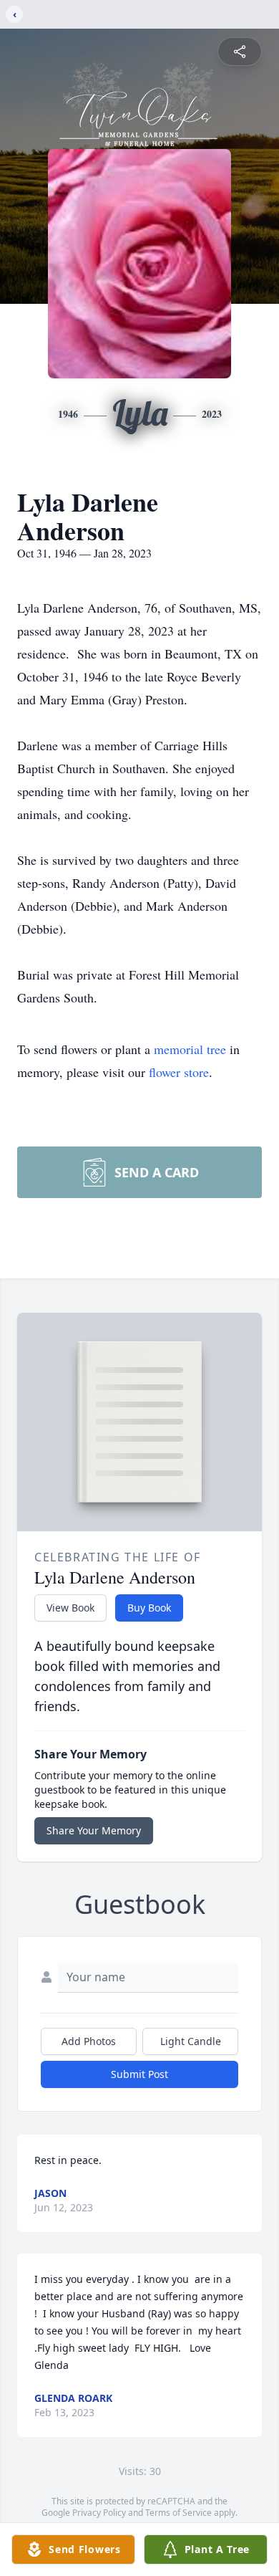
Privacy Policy (99, 2513)
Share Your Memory (94, 1830)
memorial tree (190, 1049)
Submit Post (139, 2074)
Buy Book (149, 1608)
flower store (179, 1072)
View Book (70, 1608)
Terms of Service (178, 2513)
